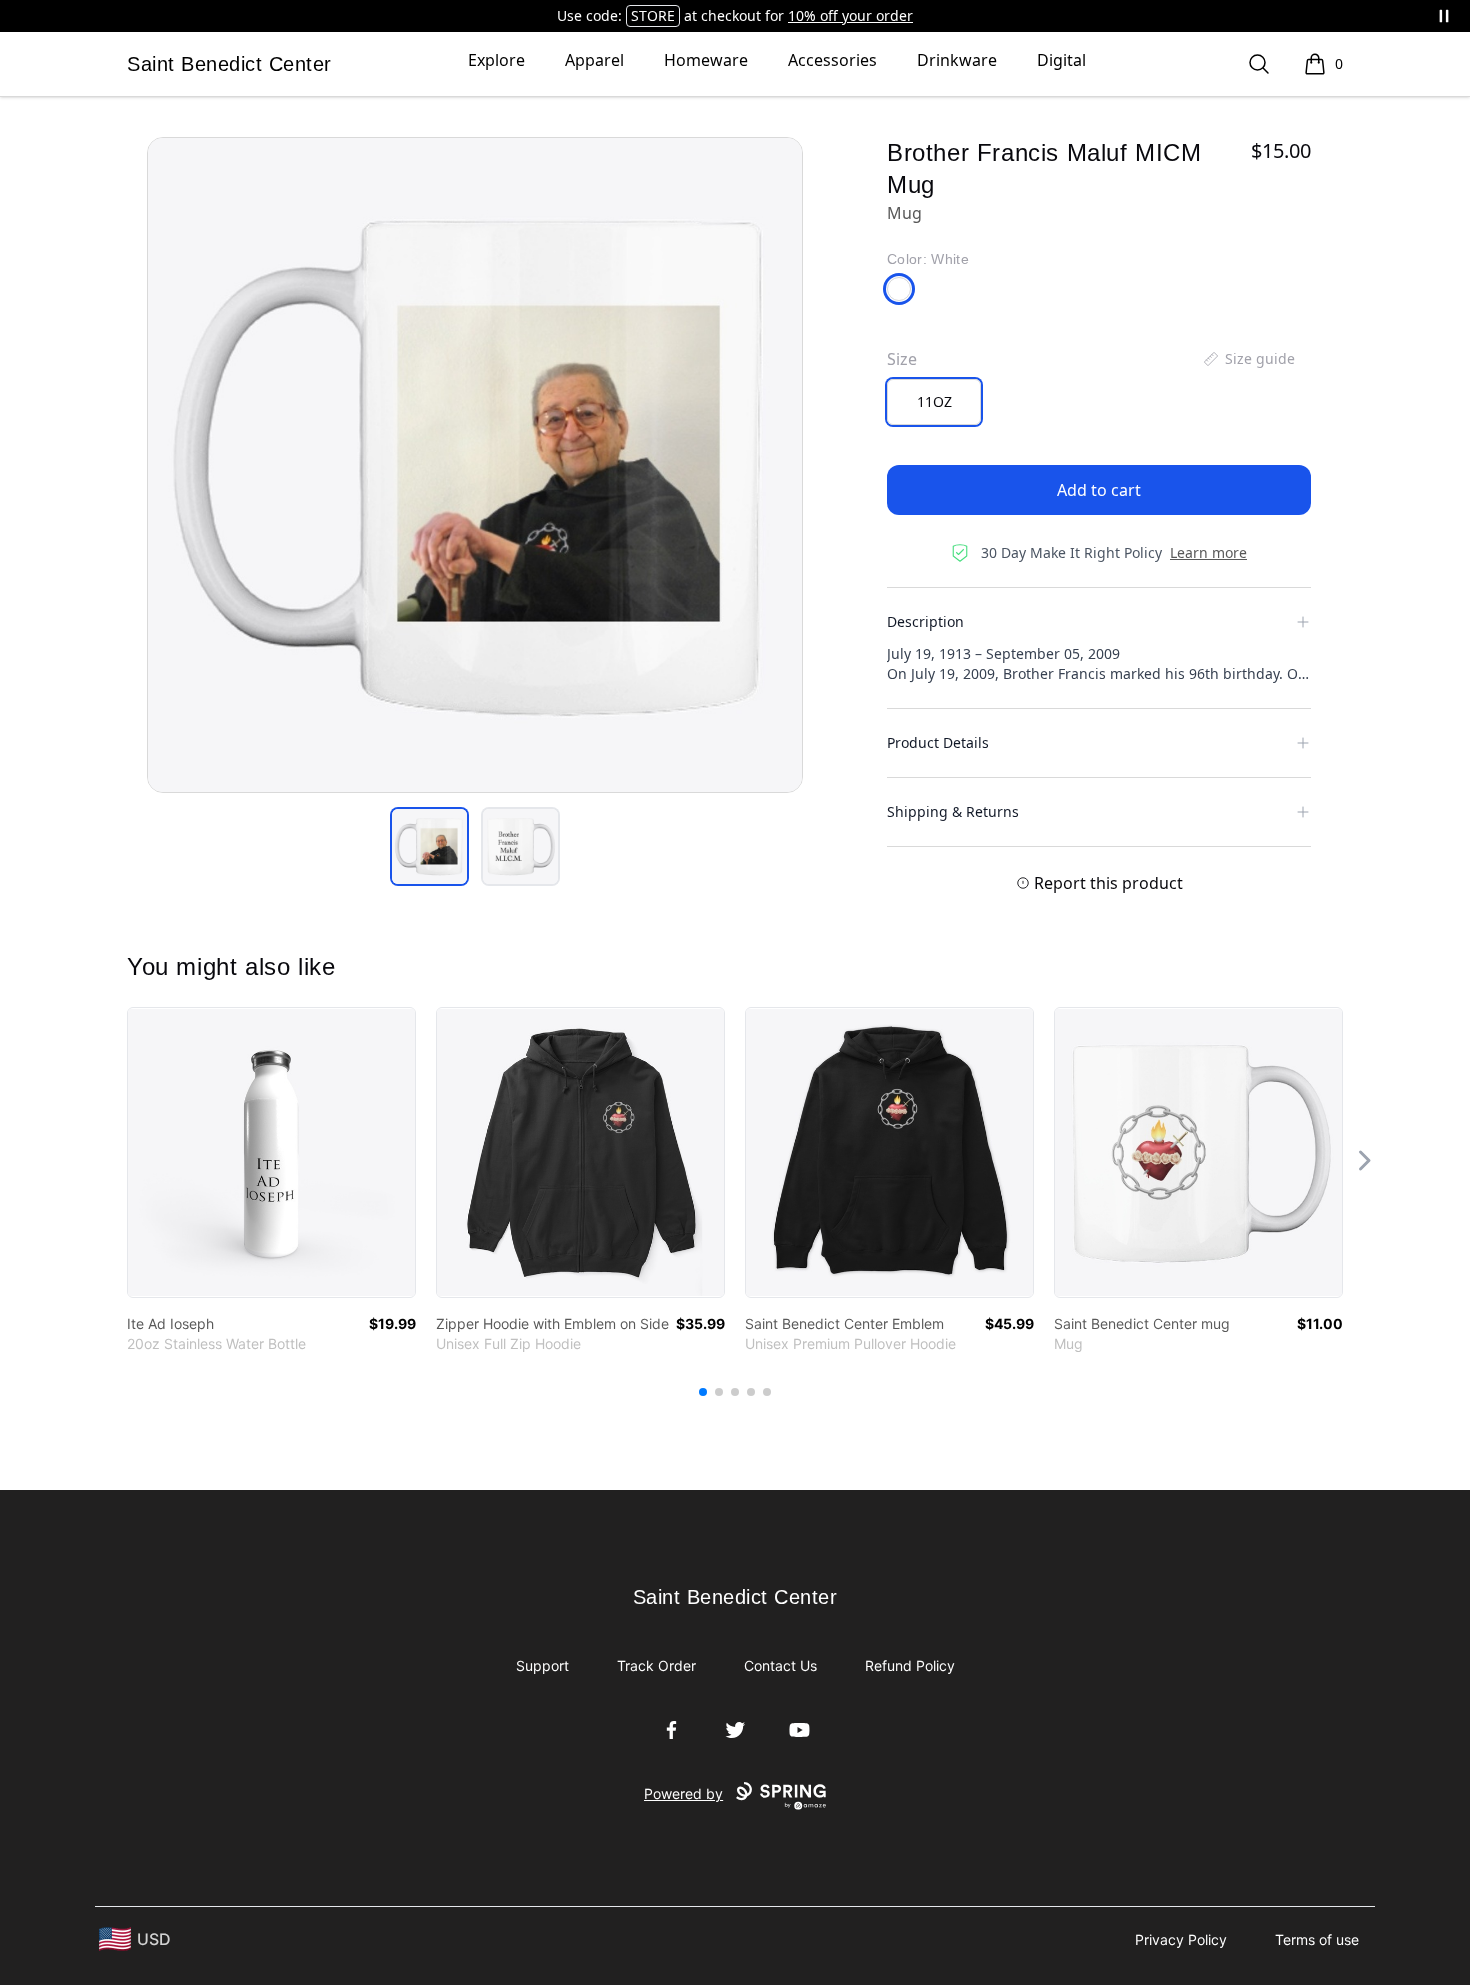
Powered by (683, 1793)
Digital (1061, 60)
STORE (653, 15)
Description (925, 621)
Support (542, 1665)
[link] (271, 1152)
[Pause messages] (1444, 16)
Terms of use (1317, 1939)
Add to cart (1099, 490)
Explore (496, 60)
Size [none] (902, 359)
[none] (1248, 359)
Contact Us (780, 1665)
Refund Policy (910, 1665)
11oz (934, 401)
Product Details (938, 742)
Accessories (832, 60)
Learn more (1208, 552)
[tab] (429, 846)
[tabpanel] (475, 465)
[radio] (934, 402)
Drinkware (957, 60)
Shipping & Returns (953, 811)
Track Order (656, 1665)
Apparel (594, 60)
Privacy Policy (1181, 1939)
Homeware (706, 60)
